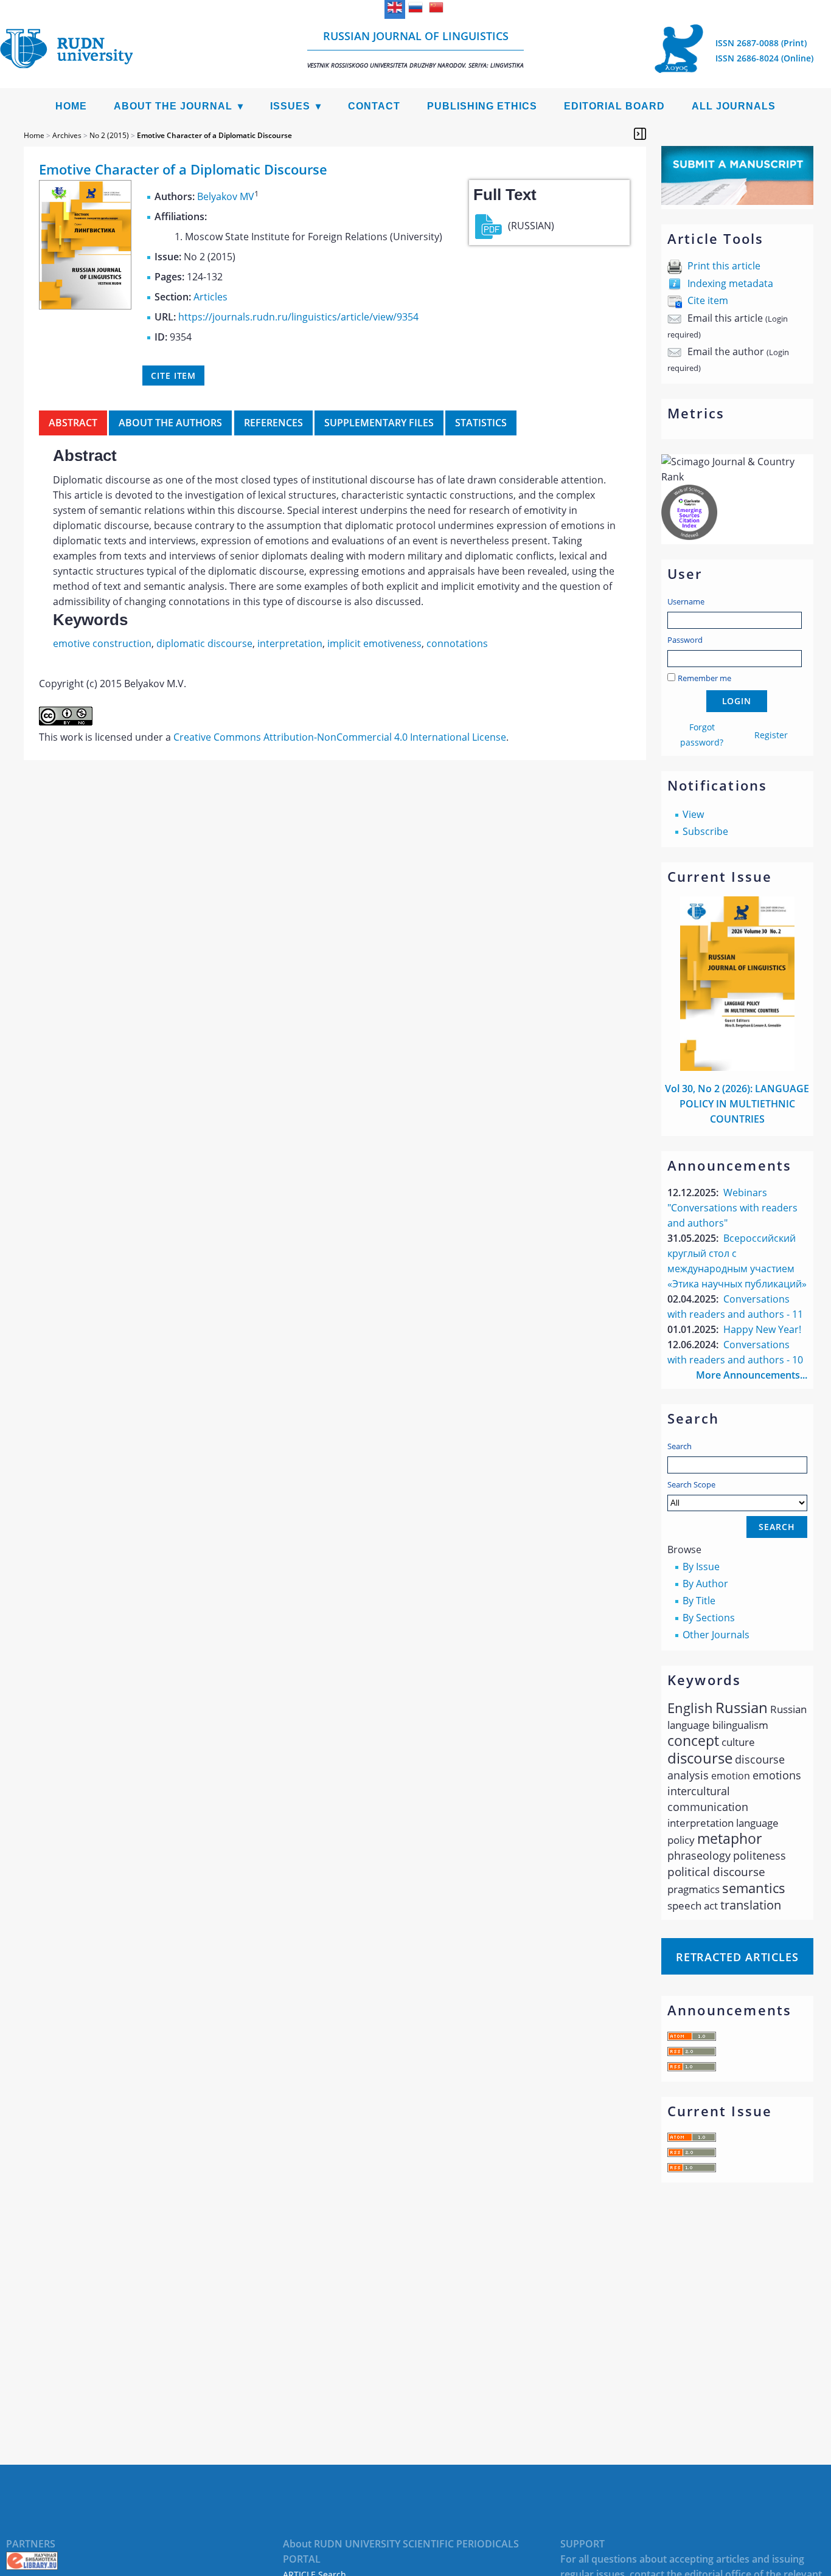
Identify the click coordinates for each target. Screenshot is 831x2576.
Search (680, 1446)
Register (771, 735)
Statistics (481, 423)
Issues (290, 106)
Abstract (73, 423)
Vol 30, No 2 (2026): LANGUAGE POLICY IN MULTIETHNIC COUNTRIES (737, 1104)
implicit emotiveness (374, 643)
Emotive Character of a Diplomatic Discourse (214, 135)
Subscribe (705, 831)
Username (686, 601)
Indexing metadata (730, 283)
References (273, 423)
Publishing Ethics (482, 106)
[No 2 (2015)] (85, 306)
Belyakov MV (226, 196)
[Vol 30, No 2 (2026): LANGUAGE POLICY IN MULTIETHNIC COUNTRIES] (737, 1067)
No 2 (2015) (109, 135)
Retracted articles (737, 1957)
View (693, 814)
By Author (705, 1584)
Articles (210, 297)
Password (685, 640)
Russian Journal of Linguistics (415, 49)
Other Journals (716, 1635)
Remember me (704, 678)
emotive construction (102, 643)
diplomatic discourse (204, 643)
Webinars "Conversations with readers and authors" (732, 1208)
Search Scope (691, 1484)
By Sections (709, 1618)
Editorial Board (614, 106)
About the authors (170, 423)
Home (71, 106)
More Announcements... (752, 1375)
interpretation (290, 643)
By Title (699, 1601)
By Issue (701, 1567)
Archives (67, 135)
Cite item (708, 300)
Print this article (724, 266)
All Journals (734, 106)
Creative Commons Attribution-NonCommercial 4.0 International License (340, 737)
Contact (374, 106)
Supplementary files (379, 423)
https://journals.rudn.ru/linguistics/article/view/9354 (298, 317)
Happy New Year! (762, 1329)
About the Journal (173, 106)
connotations (457, 643)
